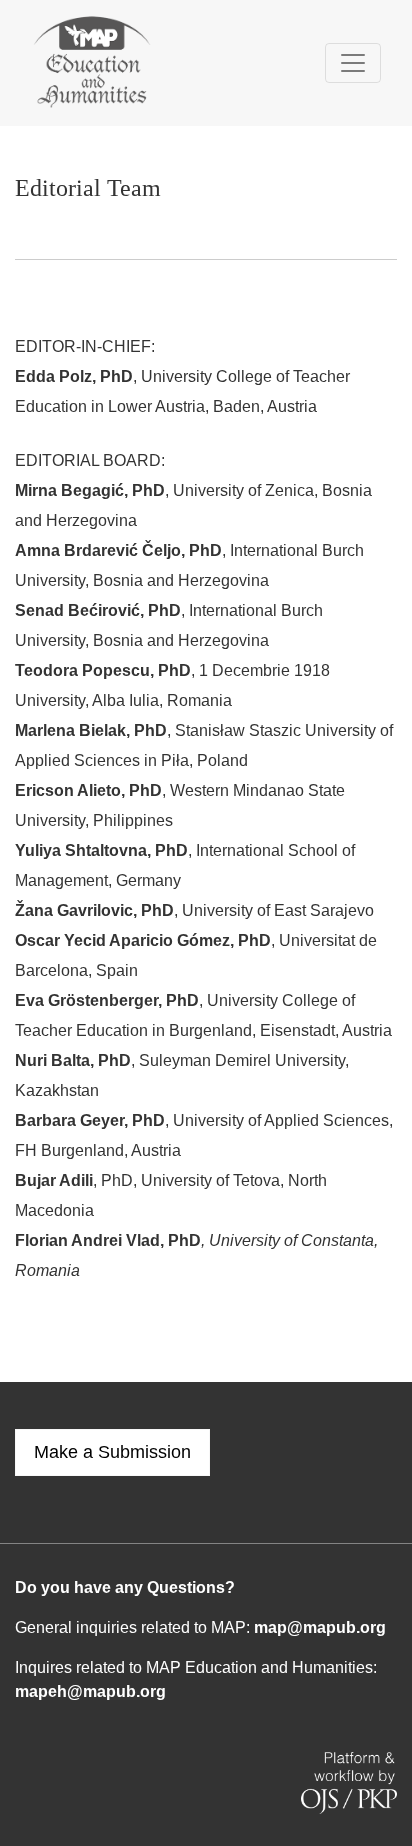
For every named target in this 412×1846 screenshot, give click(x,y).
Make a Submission (112, 1452)
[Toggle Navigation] (353, 63)
